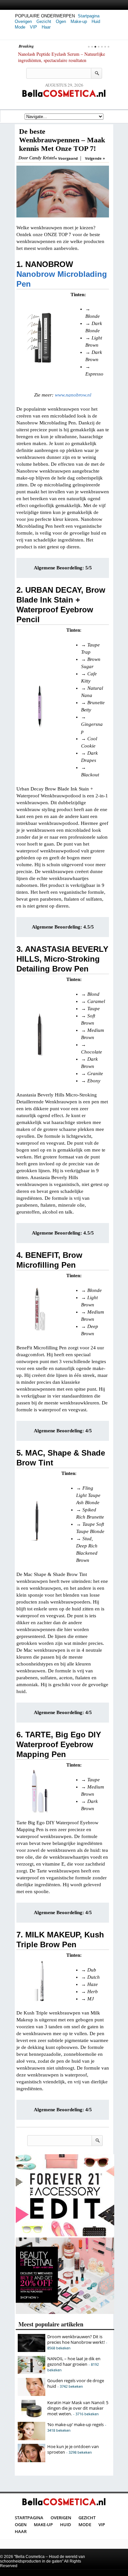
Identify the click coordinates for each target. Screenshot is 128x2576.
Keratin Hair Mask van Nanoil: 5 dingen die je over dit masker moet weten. (78, 2408)
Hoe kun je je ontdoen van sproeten (73, 2449)
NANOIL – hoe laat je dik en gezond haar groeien (74, 2361)
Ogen (61, 21)
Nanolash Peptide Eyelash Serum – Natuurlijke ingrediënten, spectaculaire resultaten (62, 57)
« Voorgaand (66, 158)
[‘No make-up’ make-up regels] (32, 2439)
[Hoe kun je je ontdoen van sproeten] (32, 2461)
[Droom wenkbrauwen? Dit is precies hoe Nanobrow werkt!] (32, 2350)
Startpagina (89, 16)
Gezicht (44, 21)
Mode (20, 27)
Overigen (23, 21)
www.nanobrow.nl (73, 395)
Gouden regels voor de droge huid (76, 2383)
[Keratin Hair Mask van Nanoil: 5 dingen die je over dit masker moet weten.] (32, 2416)
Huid (96, 21)
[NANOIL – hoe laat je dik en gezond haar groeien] (32, 2372)
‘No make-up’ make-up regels (75, 2424)
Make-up (79, 21)
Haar (46, 27)
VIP (33, 27)
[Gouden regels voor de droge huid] (32, 2394)
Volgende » (95, 158)
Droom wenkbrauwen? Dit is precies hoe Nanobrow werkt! (76, 2339)
